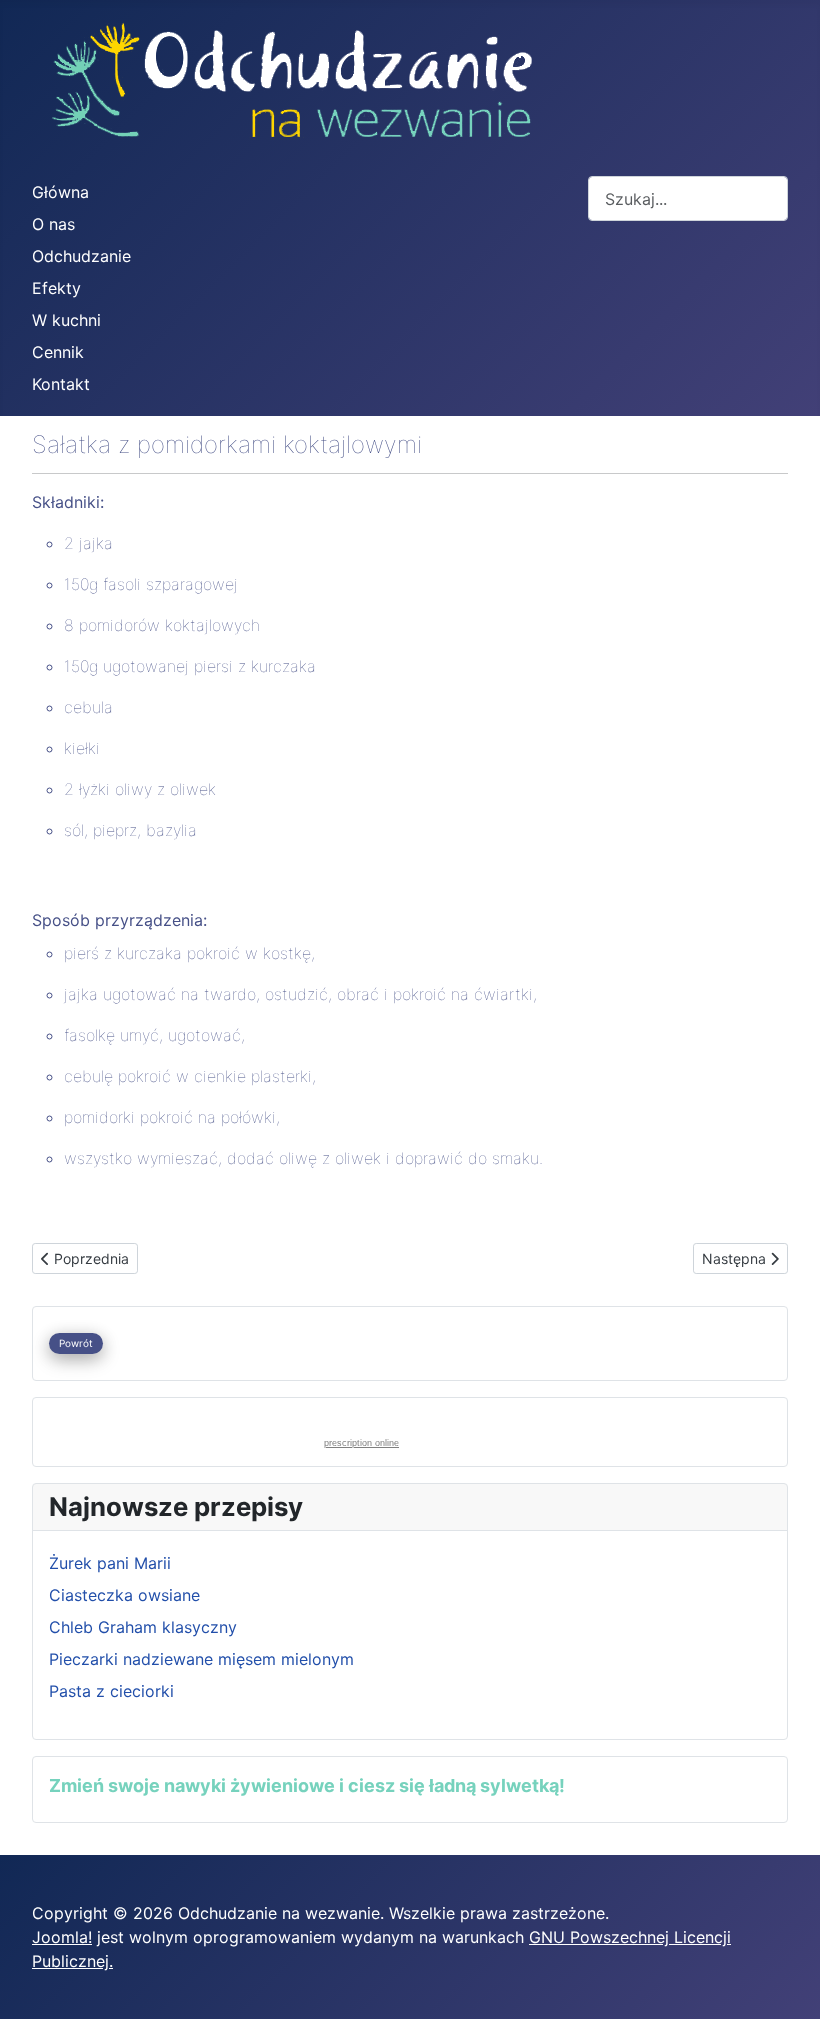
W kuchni (66, 320)
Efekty (56, 288)
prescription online (361, 1443)
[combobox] (688, 198)
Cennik (58, 352)
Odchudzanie (81, 256)
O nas (53, 224)
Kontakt (61, 384)
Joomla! (62, 1937)
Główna (60, 192)
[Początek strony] (785, 1982)
